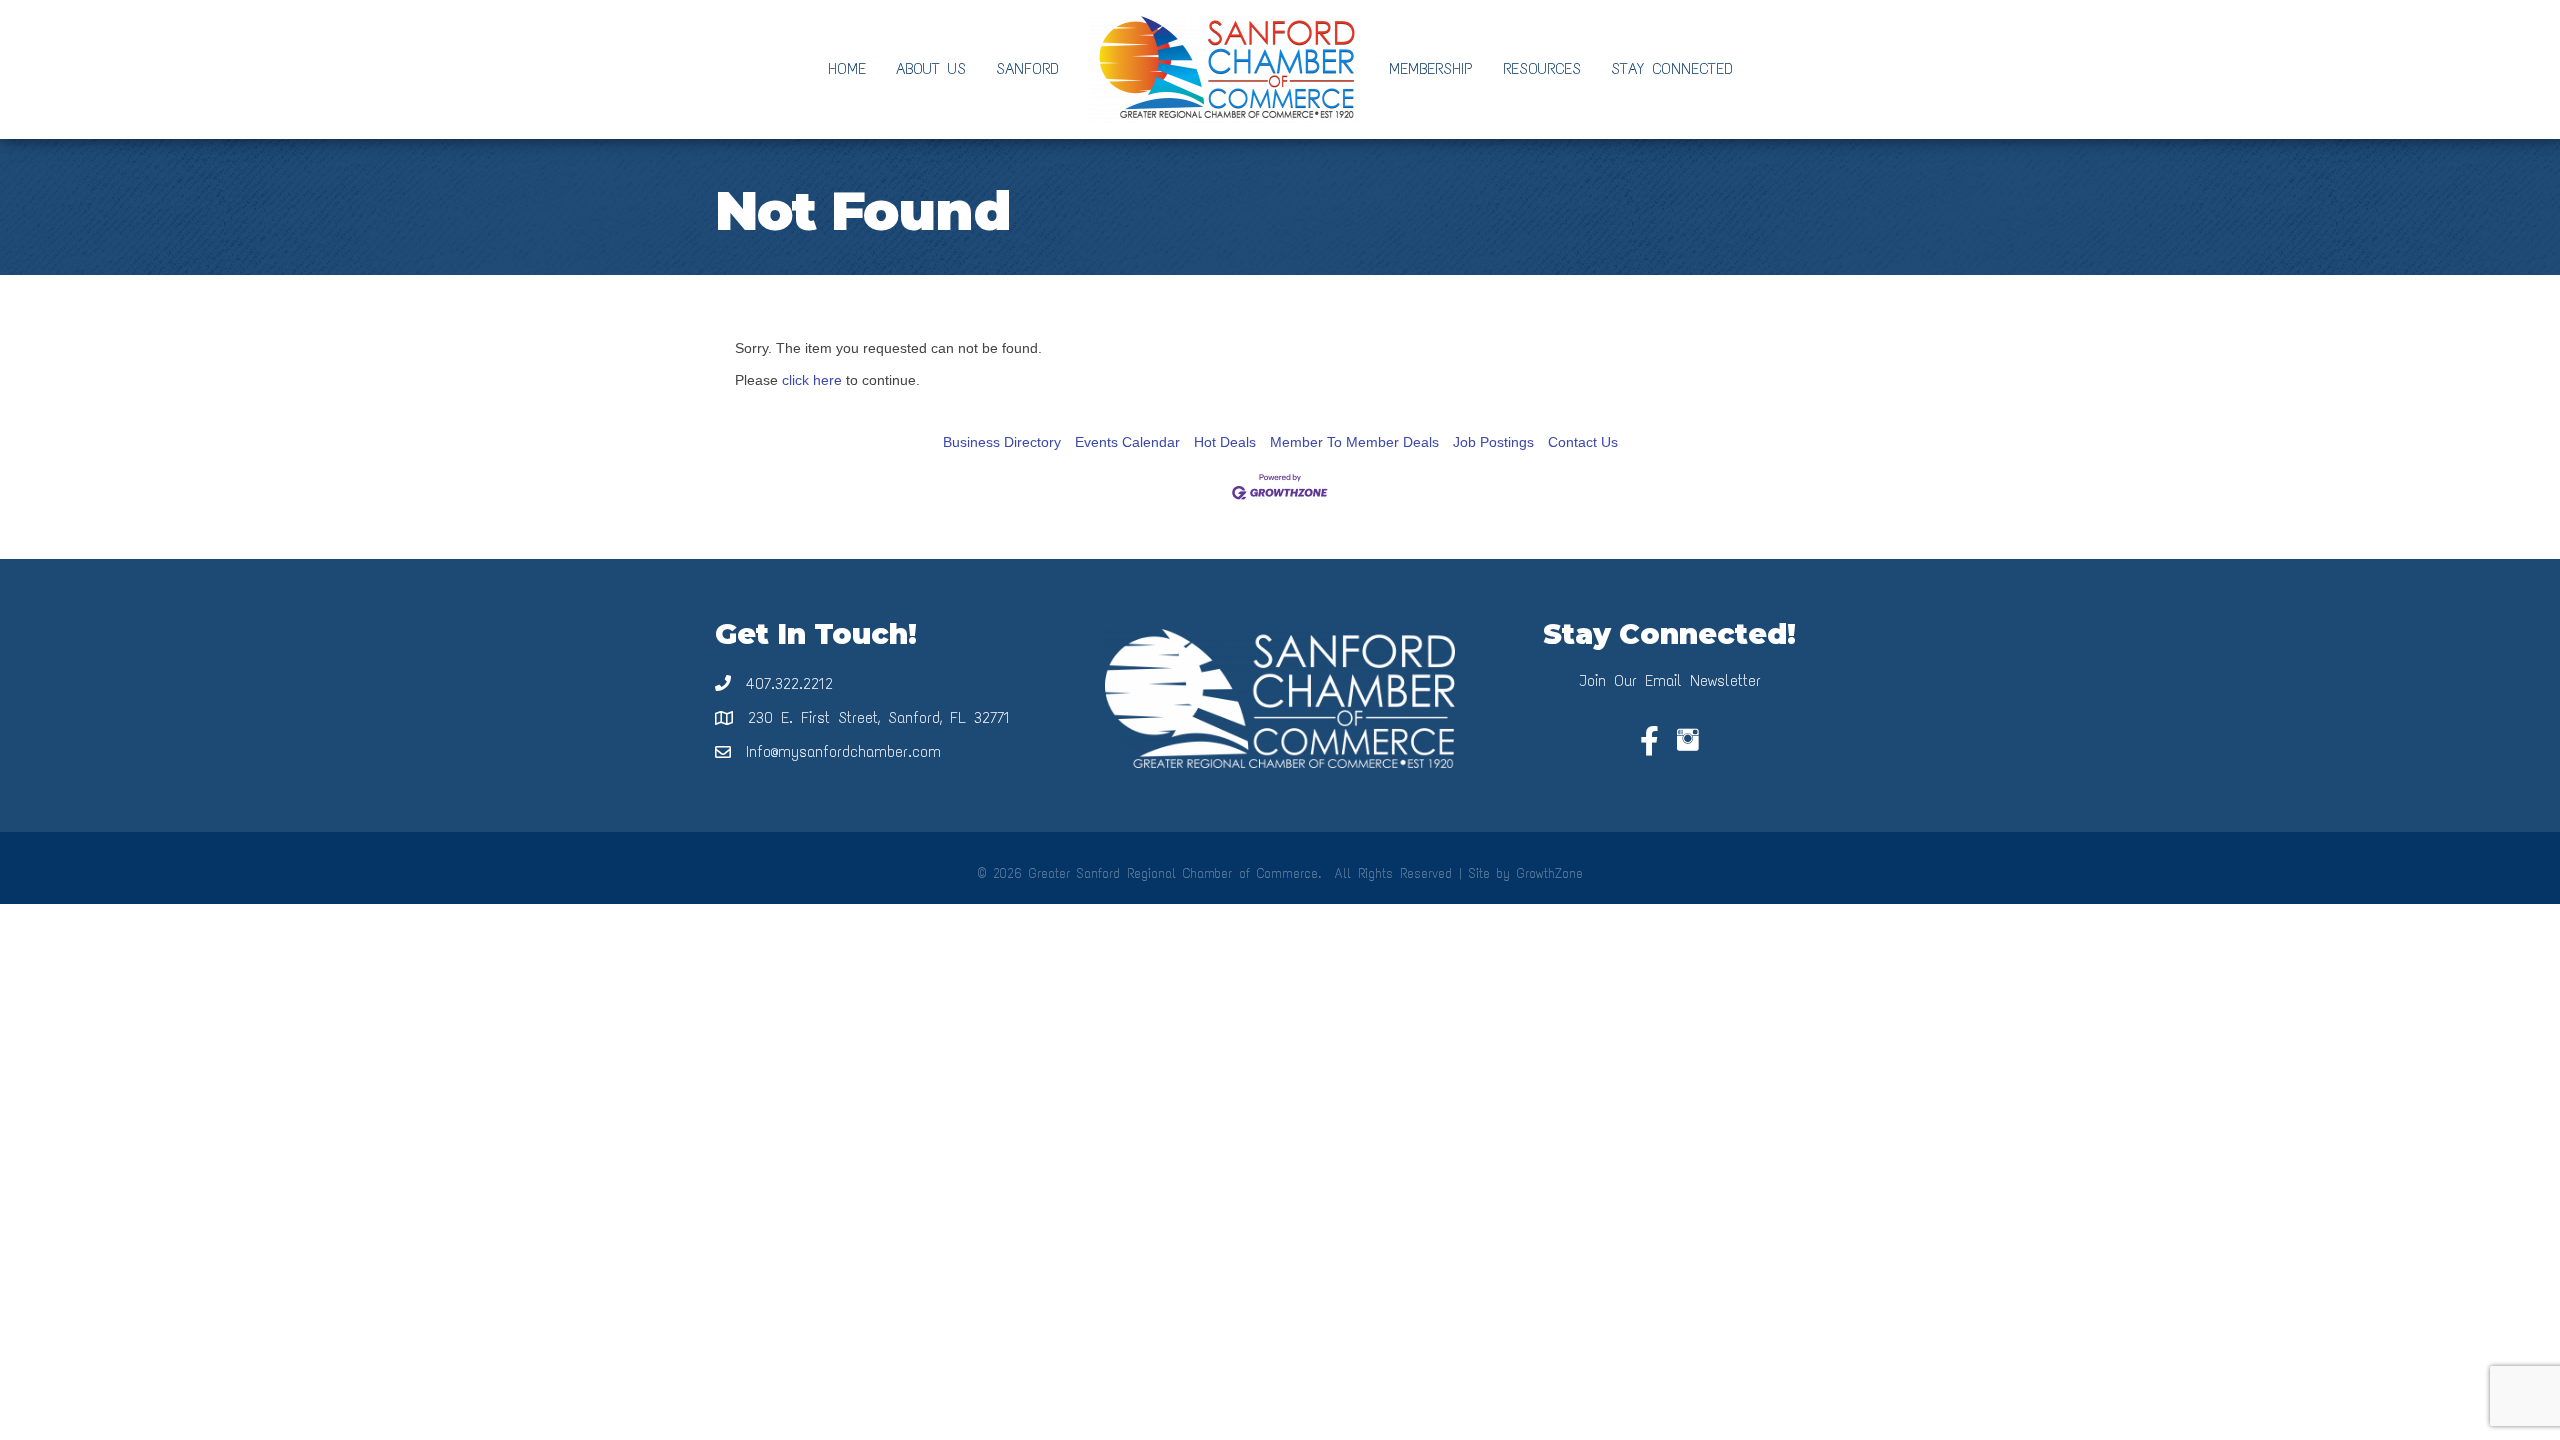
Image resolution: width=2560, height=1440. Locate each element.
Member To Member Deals (1354, 442)
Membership (1431, 68)
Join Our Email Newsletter (1670, 680)
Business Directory (1002, 442)
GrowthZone (1550, 873)
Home (847, 68)
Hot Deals (1225, 442)
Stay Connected (1672, 68)
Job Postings (1493, 442)
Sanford (1027, 68)
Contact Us (1583, 442)
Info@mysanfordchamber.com (843, 751)
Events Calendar (1127, 442)
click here (812, 380)
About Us (931, 68)
